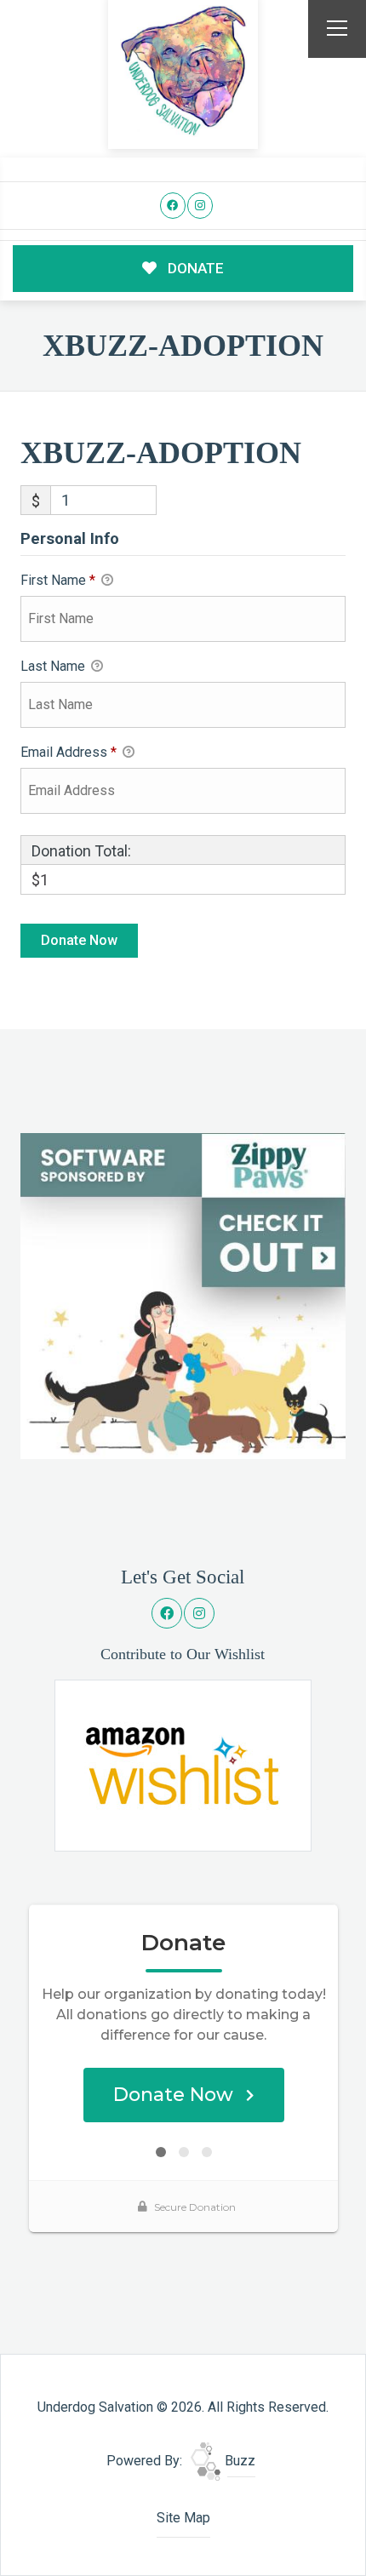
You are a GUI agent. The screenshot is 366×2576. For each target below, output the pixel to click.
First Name (58, 580)
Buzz (238, 2461)
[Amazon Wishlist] (183, 1764)
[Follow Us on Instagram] (200, 206)
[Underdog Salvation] (183, 72)
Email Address (69, 752)
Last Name (54, 666)
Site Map (183, 2518)
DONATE (194, 268)
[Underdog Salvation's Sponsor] (183, 1295)
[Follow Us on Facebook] (173, 206)
